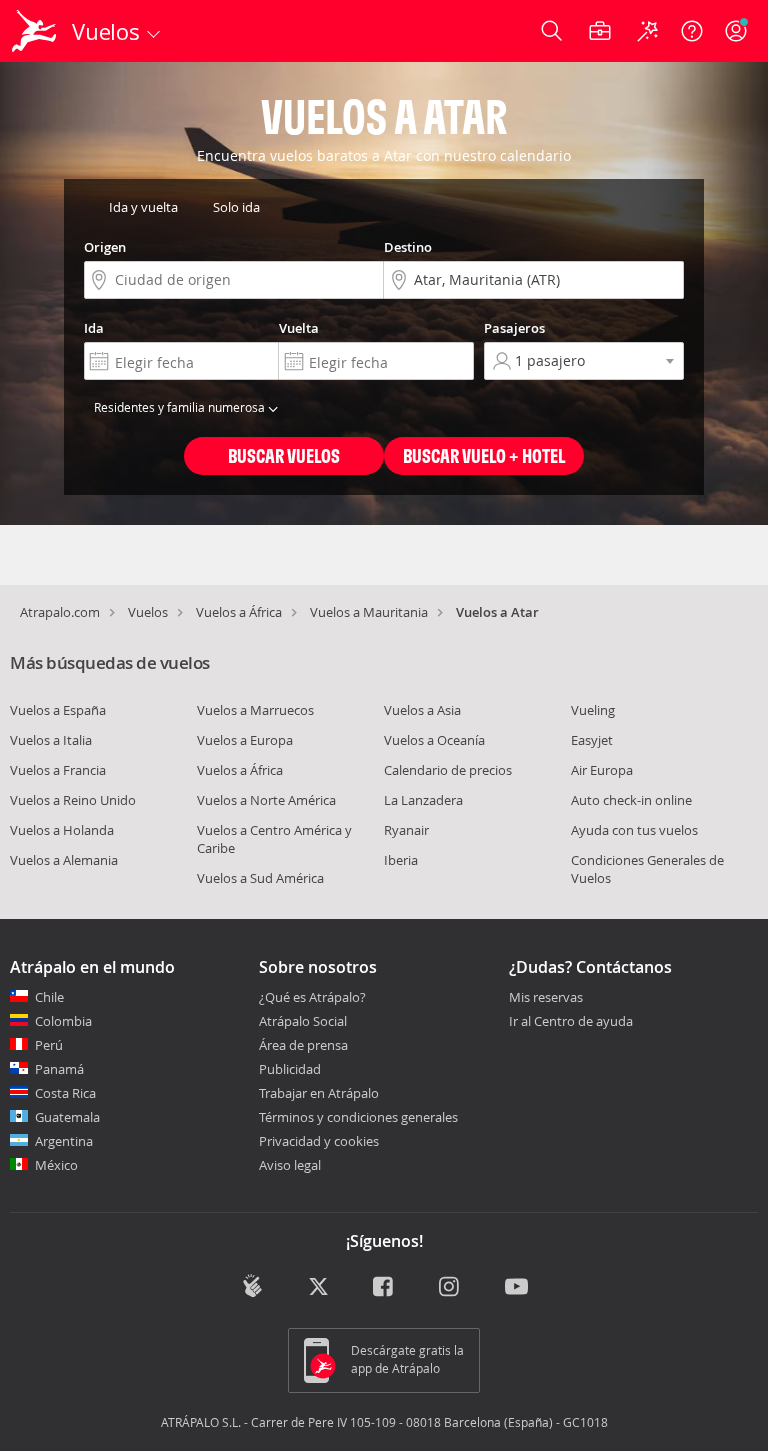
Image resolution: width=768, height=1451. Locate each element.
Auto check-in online (631, 800)
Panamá (59, 1069)
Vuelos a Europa (245, 740)
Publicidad (290, 1069)
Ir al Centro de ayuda (571, 1022)
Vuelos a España (58, 710)
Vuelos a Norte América (266, 800)
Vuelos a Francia (58, 770)
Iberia (401, 860)
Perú (49, 1045)
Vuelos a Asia (422, 710)
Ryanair (406, 830)
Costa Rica (65, 1093)
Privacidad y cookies (319, 1141)
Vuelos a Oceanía (434, 740)
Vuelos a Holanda (62, 830)
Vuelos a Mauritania (369, 612)
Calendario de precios (448, 770)
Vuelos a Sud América (260, 878)
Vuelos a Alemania (64, 860)
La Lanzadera (423, 800)
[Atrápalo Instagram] (450, 1288)
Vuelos (148, 612)
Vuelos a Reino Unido (73, 800)
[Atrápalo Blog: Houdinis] (252, 1286)
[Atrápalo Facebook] (384, 1288)
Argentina (64, 1141)
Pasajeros (514, 328)
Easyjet (592, 740)
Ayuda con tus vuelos (634, 830)
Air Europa (602, 770)
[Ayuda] (692, 31)
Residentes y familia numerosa (181, 407)
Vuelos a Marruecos (255, 710)
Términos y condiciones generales (358, 1117)
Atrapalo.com (60, 612)
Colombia (63, 1021)
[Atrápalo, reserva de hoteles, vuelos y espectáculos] (36, 31)
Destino (408, 247)
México (56, 1165)
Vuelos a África (239, 612)
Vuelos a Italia (51, 740)
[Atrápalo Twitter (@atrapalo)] (318, 1288)
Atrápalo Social (303, 1021)
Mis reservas (546, 998)
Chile (49, 997)
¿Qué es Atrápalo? (312, 997)
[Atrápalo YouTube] (516, 1288)
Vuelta (299, 328)
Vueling (593, 710)
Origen (105, 247)
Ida (94, 328)
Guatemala (67, 1117)
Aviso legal (290, 1165)
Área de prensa (303, 1045)
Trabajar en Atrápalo (319, 1093)
